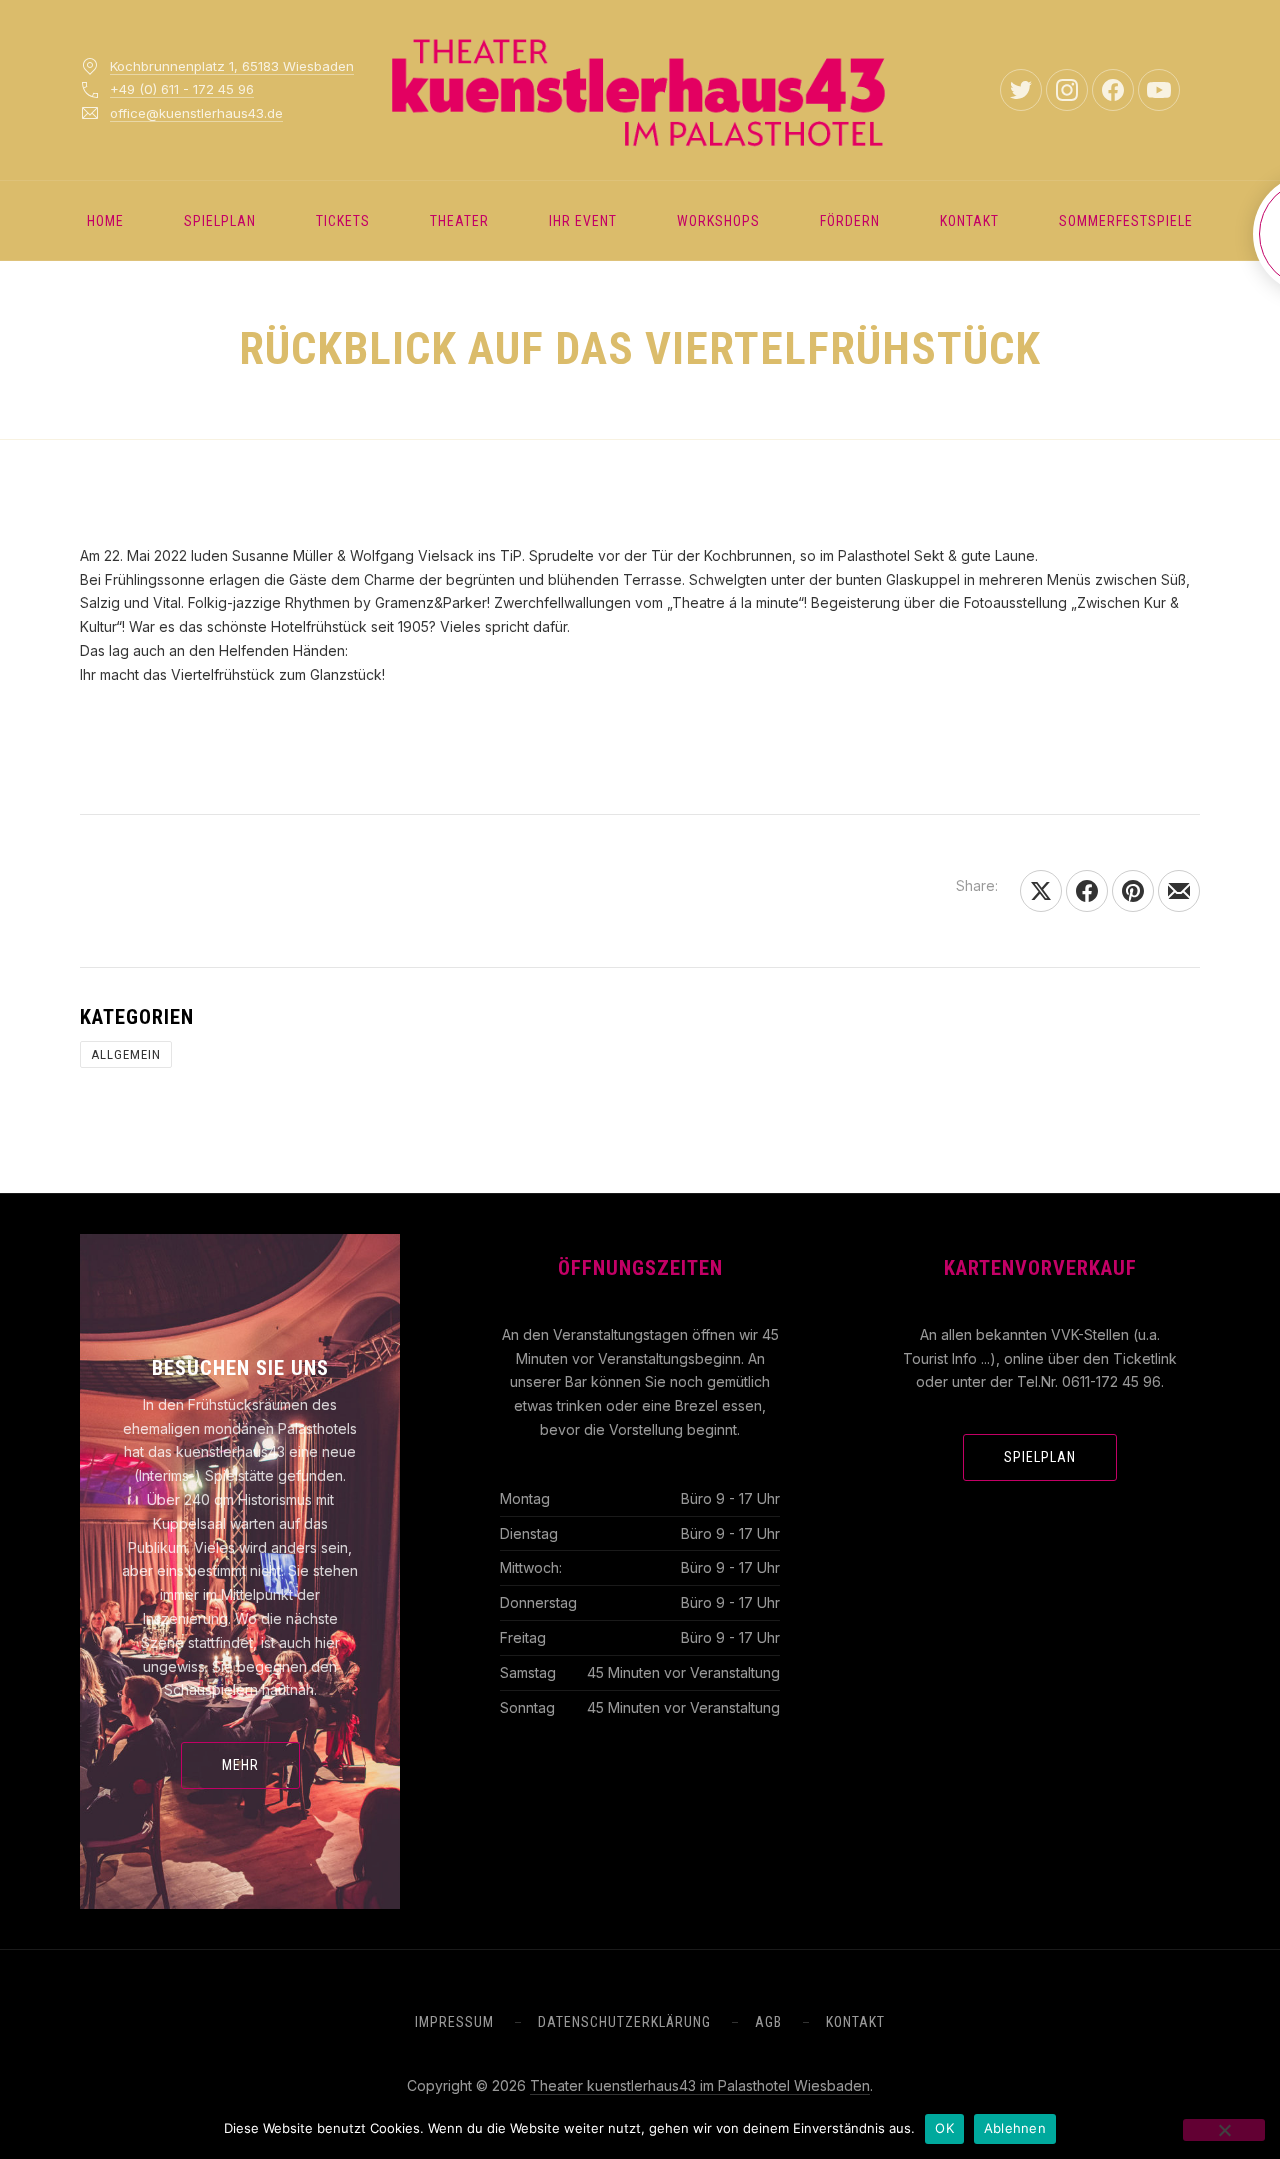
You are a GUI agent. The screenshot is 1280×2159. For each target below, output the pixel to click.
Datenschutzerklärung (624, 2022)
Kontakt (969, 221)
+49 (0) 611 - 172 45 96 (182, 89)
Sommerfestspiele (1126, 221)
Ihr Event (583, 221)
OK (944, 2128)
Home (105, 221)
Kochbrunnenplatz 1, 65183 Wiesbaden (232, 66)
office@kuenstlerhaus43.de (196, 113)
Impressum (454, 2022)
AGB (768, 2022)
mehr (240, 1765)
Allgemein (126, 1054)
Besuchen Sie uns (240, 1368)
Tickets (343, 221)
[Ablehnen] (1224, 2130)
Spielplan (220, 221)
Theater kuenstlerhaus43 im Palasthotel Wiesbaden (700, 2085)
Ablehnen (1015, 2128)
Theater (459, 221)
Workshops (718, 221)
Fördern (850, 221)
